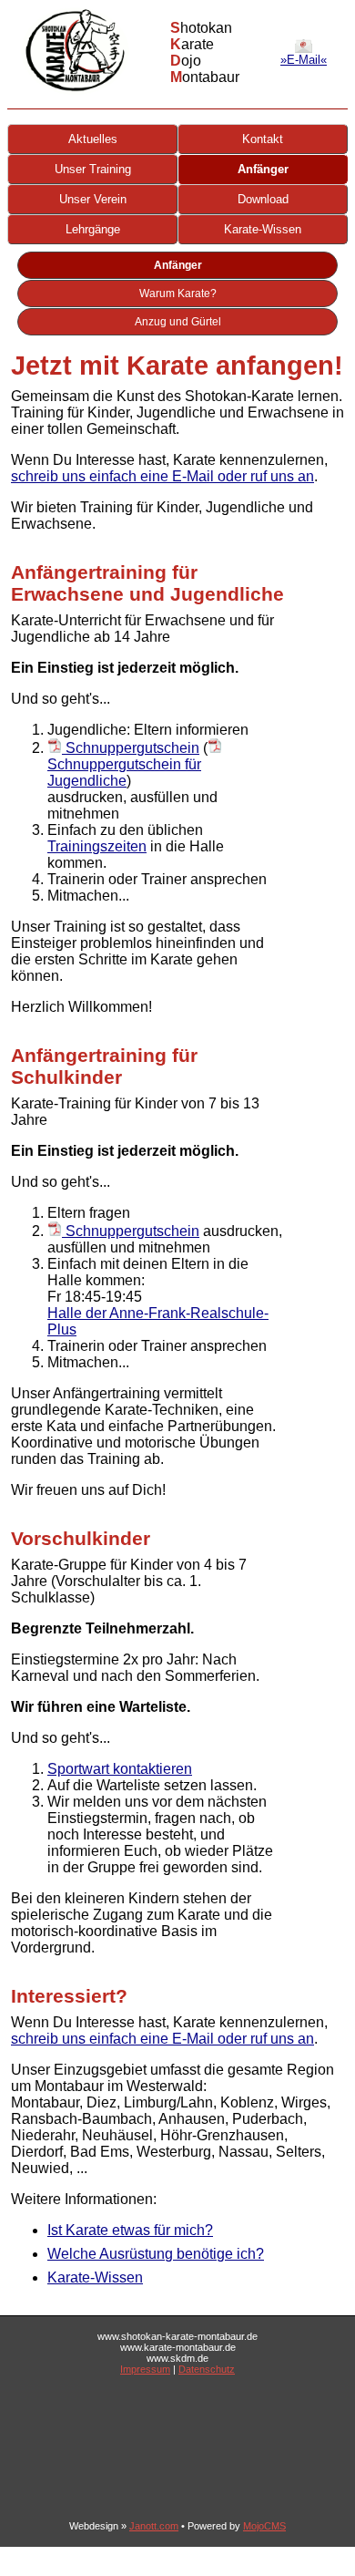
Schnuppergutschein (131, 748)
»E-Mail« (304, 60)
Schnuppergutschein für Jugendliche (124, 773)
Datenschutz (207, 2369)
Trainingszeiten (97, 846)
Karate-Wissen (263, 229)
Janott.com (154, 2526)
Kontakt (263, 139)
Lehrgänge (93, 229)
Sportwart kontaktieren (120, 1769)
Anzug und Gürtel (178, 322)
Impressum (145, 2369)
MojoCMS (264, 2526)
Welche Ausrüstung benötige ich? (156, 2254)
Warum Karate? (178, 294)
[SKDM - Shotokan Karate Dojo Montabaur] (75, 90)
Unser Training (93, 169)
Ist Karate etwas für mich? (130, 2230)
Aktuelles (93, 139)
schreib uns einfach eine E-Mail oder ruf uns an (162, 476)
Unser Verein (93, 199)
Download (263, 199)
